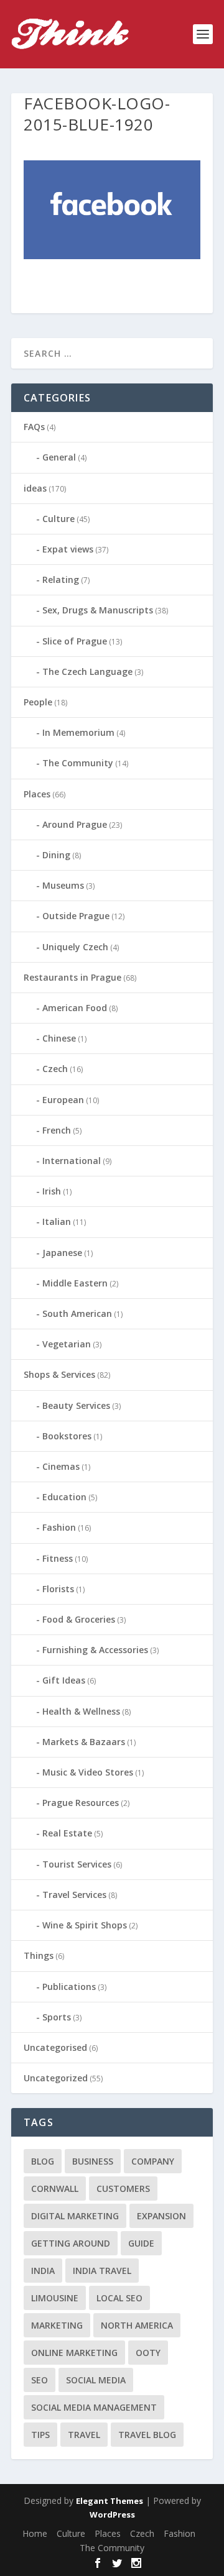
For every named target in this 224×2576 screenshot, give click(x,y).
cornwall (55, 2189)
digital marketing (75, 2216)
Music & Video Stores (88, 1772)
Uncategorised (55, 2047)
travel (84, 2435)
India (43, 2271)
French (57, 1130)
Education (64, 1497)
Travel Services (74, 1895)
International (72, 1161)
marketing (57, 2325)
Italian (57, 1222)
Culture (58, 519)
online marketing (74, 2353)
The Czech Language (87, 672)
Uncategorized (56, 2078)
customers (123, 2189)
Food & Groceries (79, 1619)
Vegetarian (67, 1344)
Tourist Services (77, 1864)
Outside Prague (76, 916)
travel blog (147, 2435)
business (93, 2161)
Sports (57, 2017)
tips (40, 2435)
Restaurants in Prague (72, 977)
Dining (56, 855)
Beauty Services (76, 1405)
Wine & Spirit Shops (85, 1925)
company (153, 2161)
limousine (55, 2298)
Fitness (58, 1558)
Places (37, 794)
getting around (71, 2243)
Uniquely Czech (75, 947)
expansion (161, 2216)
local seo (119, 2298)
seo (40, 2380)
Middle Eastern (75, 1283)
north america (137, 2325)
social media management (94, 2407)
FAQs (34, 427)
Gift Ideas (64, 1680)
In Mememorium (78, 732)
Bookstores (67, 1436)
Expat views (68, 549)
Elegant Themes (110, 2501)
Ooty (148, 2353)
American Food (75, 1008)
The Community (78, 763)
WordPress (112, 2514)
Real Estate (67, 1833)
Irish (52, 1191)
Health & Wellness (81, 1711)
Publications (69, 1987)
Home (35, 2533)
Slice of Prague (75, 641)
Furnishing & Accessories (95, 1650)
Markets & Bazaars (84, 1742)
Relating (61, 580)
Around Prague (75, 824)
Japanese (62, 1253)
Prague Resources (81, 1803)
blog (43, 2161)
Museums (63, 885)
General (59, 457)
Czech (55, 1069)
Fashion (59, 1527)
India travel (102, 2271)
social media (96, 2380)
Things (39, 1955)
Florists (58, 1589)
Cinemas (61, 1466)
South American (77, 1313)
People (38, 702)
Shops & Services (59, 1374)
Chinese (59, 1038)
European (63, 1100)
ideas (35, 488)
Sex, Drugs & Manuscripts (98, 610)
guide (141, 2243)
